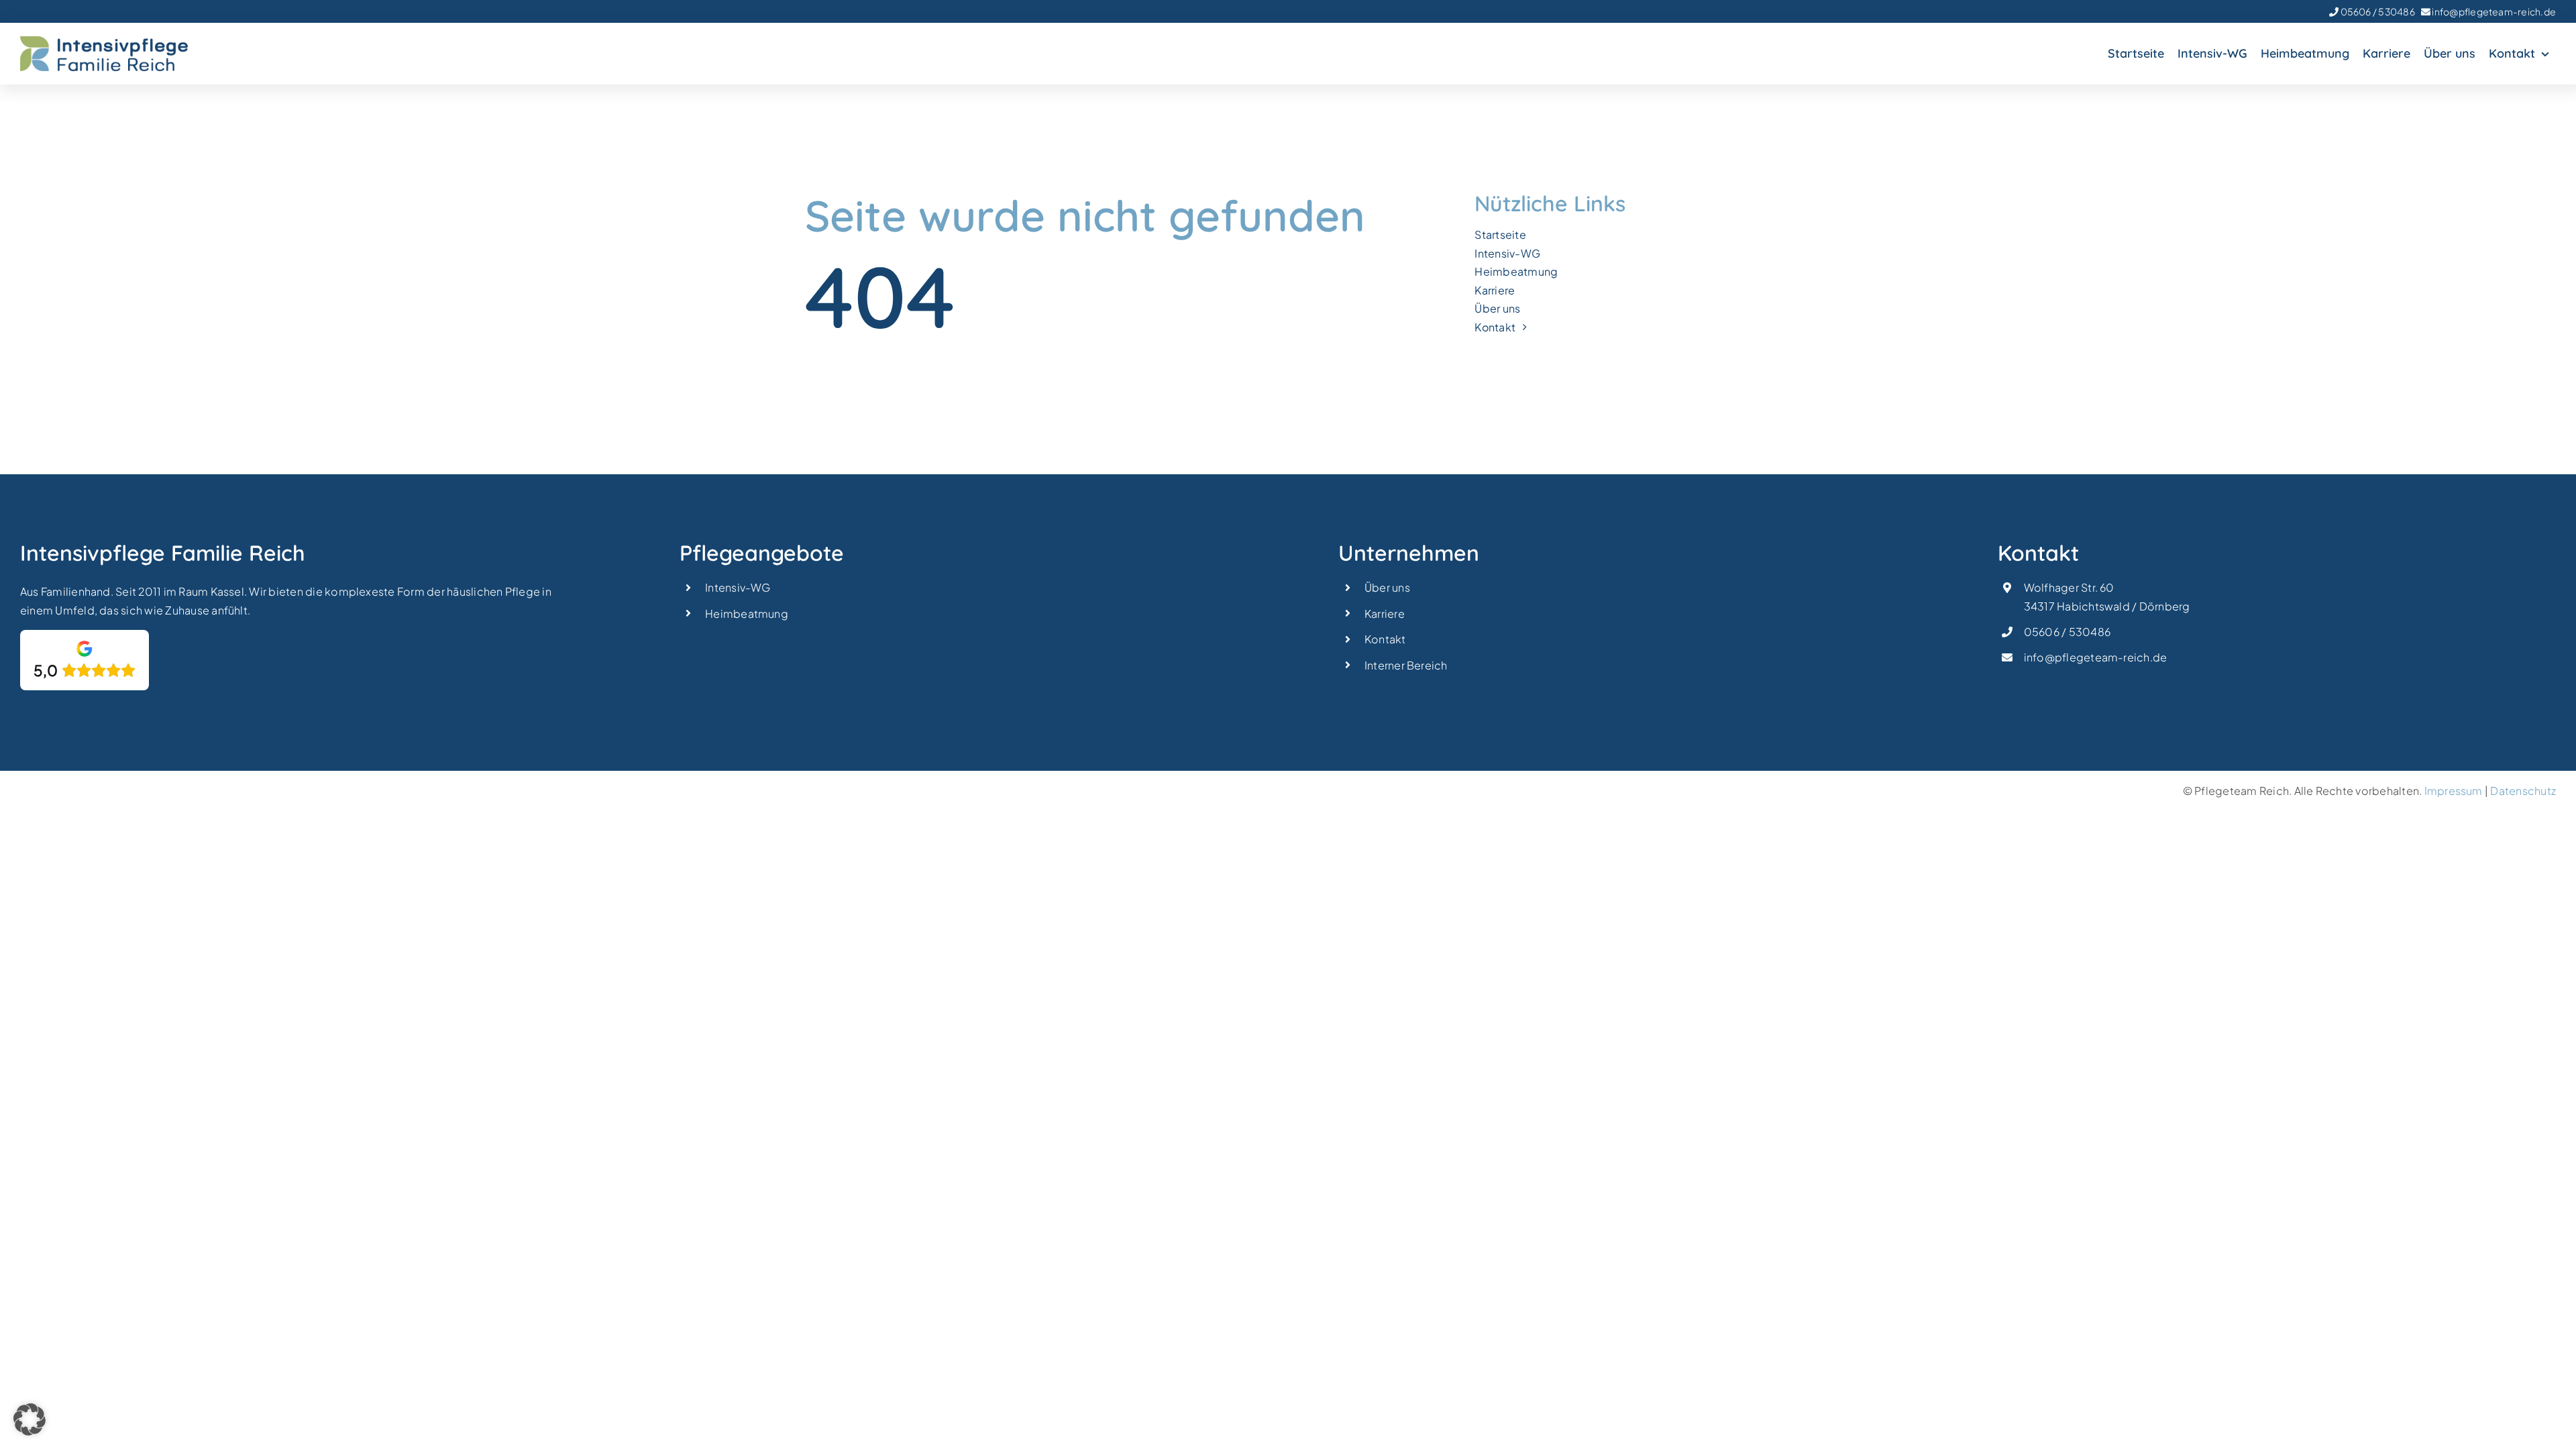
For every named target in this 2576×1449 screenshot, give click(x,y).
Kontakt (1385, 639)
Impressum (2454, 791)
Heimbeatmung (747, 613)
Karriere (1385, 613)
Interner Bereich (1406, 665)
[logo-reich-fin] (104, 41)
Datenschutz (2523, 791)
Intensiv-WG (738, 587)
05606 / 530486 (2377, 11)
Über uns (1387, 587)
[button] (30, 1419)
